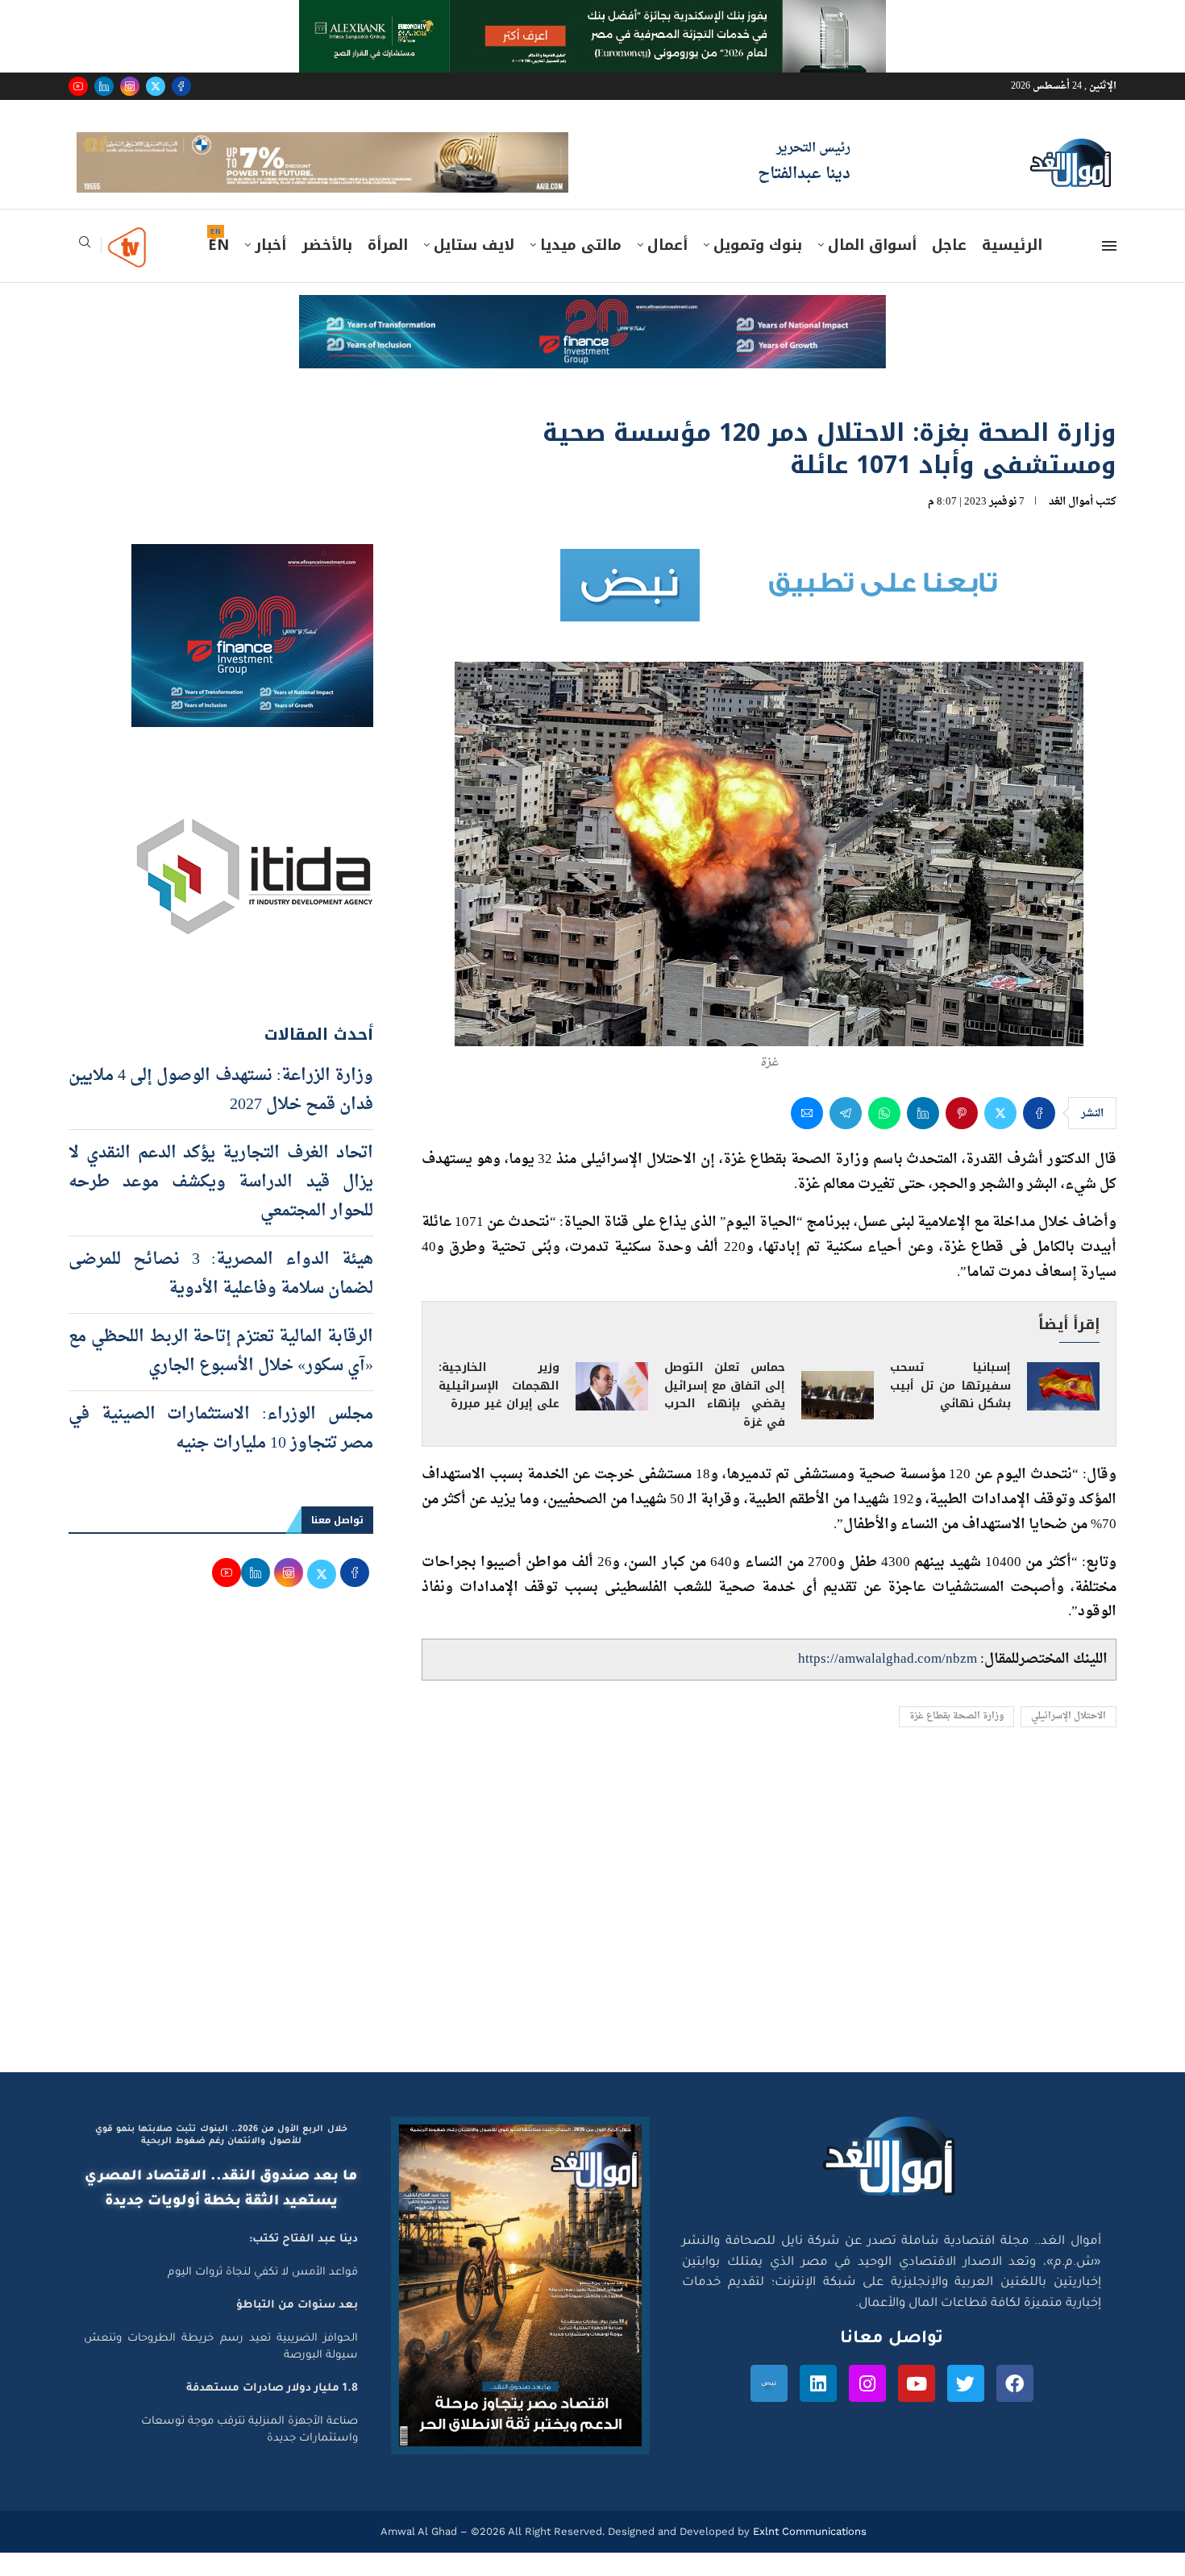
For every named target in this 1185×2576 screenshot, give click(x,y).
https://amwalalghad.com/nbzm (888, 1682)
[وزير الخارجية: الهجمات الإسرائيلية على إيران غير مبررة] (612, 1410)
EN (218, 268)
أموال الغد (1071, 524)
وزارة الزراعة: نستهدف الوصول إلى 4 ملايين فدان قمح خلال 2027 (221, 1113)
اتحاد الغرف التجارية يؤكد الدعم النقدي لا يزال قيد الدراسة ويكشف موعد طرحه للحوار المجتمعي (221, 1205)
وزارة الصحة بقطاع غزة (956, 1740)
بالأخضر (327, 268)
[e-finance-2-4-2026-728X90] (592, 334)
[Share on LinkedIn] (923, 1136)
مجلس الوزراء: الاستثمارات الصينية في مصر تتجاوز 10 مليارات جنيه (221, 1452)
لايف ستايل (474, 268)
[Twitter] (156, 86)
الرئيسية (1012, 268)
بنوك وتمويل (758, 268)
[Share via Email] (807, 1136)
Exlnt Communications (808, 2554)
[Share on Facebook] (1039, 1136)
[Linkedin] (104, 86)
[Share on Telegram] (846, 1136)
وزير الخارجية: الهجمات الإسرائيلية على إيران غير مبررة (499, 1408)
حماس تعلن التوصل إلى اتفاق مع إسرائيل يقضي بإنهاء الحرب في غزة (725, 1418)
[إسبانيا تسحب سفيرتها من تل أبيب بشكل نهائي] (1063, 1410)
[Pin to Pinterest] (962, 1136)
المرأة (388, 268)
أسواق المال (872, 268)
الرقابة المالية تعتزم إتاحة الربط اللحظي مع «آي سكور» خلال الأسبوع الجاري (221, 1374)
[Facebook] (181, 86)
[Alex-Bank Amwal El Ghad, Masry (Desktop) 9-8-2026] (592, 15)
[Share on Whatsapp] (884, 1136)
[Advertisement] (592, 1942)
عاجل (949, 268)
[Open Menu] (1109, 269)
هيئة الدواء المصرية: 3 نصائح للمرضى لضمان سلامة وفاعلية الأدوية (221, 1297)
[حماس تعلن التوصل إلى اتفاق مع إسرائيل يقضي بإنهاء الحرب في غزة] (838, 1419)
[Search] (85, 270)
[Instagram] (130, 86)
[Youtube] (78, 86)
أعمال (667, 268)
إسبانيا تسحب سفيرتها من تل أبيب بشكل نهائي (950, 1408)
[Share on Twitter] (1000, 1136)
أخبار (270, 268)
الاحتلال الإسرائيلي (1069, 1740)
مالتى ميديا (581, 268)
